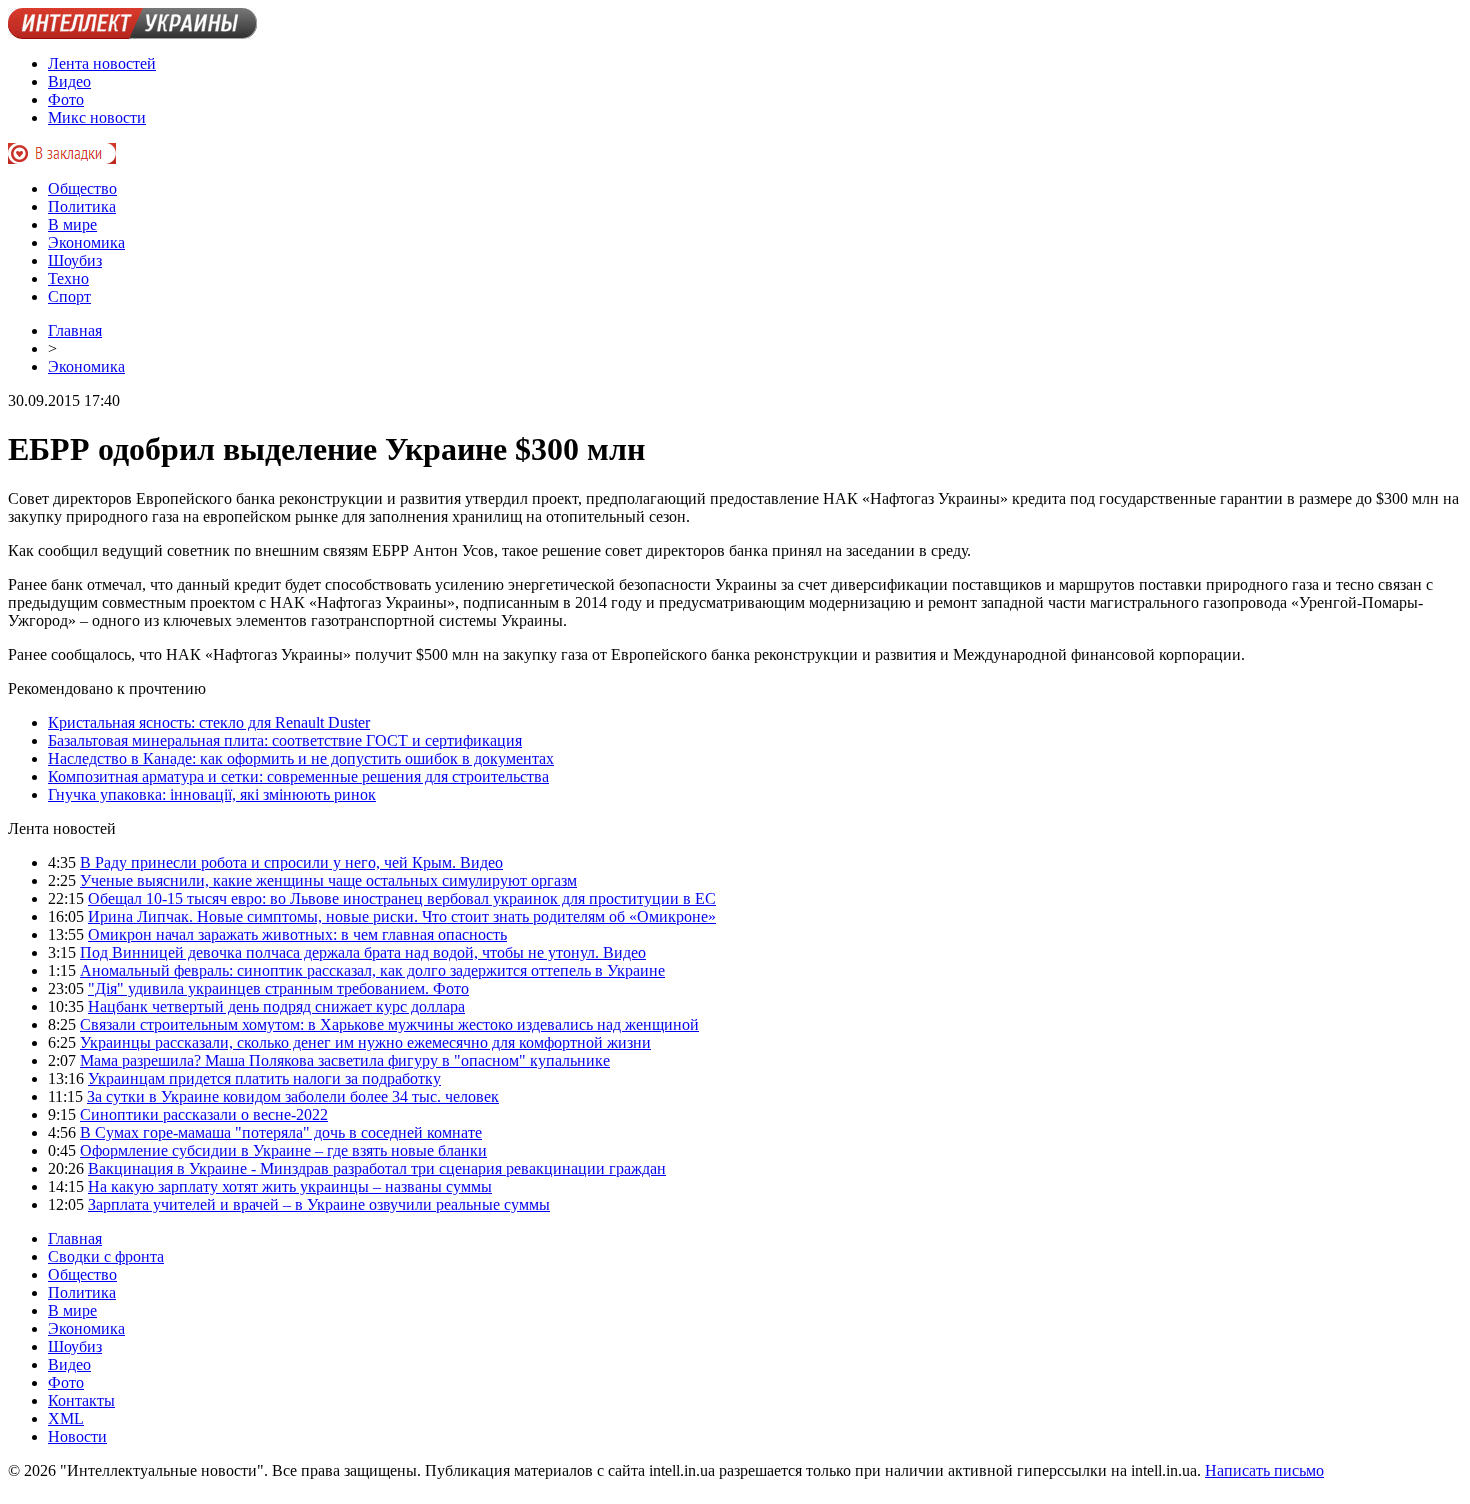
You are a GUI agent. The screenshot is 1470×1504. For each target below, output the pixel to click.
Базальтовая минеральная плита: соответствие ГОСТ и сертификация (285, 740)
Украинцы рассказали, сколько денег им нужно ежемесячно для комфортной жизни (365, 1042)
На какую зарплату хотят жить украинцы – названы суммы (290, 1186)
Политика (82, 206)
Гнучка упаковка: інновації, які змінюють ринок (212, 794)
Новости (77, 1436)
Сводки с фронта (106, 1256)
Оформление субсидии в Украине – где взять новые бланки (283, 1150)
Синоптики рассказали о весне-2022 (204, 1114)
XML (66, 1418)
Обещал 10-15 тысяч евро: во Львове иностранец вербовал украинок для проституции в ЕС (402, 898)
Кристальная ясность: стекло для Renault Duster (209, 722)
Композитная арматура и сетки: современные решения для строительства (298, 776)
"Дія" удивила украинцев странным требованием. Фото (278, 988)
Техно (68, 278)
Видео (69, 81)
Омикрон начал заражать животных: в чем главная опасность (297, 934)
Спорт (69, 296)
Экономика (86, 242)
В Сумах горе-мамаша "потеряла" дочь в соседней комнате (281, 1132)
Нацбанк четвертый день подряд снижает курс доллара (276, 1006)
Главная (75, 330)
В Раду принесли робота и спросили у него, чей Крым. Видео (291, 862)
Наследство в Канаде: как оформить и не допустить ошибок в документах (301, 758)
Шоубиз (75, 260)
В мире (72, 224)
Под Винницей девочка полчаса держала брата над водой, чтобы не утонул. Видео (363, 952)
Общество (82, 188)
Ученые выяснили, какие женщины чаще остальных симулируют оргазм (328, 880)
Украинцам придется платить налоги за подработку (264, 1078)
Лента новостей (102, 63)
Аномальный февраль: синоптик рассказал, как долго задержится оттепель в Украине (372, 970)
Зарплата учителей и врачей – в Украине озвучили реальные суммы (319, 1204)
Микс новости (97, 117)
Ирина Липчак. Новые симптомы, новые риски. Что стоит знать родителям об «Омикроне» (402, 916)
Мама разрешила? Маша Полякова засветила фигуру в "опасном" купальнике (345, 1060)
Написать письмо (1264, 1470)
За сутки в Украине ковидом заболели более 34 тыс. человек (293, 1096)
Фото (66, 99)
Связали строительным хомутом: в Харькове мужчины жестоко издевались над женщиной (389, 1024)
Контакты (81, 1400)
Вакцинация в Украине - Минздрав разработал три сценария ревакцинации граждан (377, 1168)
